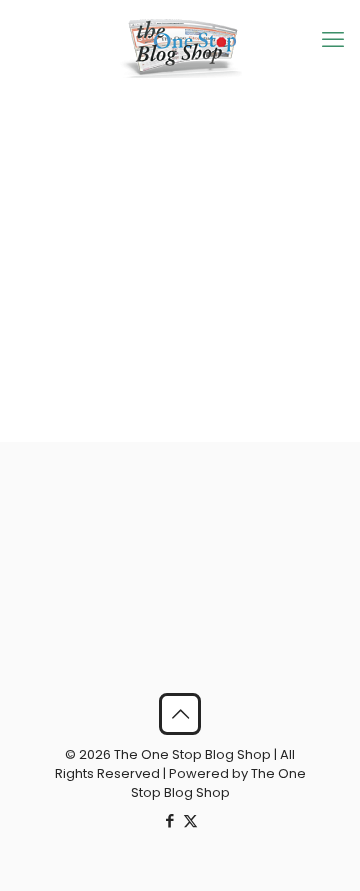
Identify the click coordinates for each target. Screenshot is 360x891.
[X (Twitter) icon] (190, 820)
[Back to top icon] (180, 714)
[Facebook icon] (169, 820)
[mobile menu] (333, 40)
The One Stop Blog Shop (218, 783)
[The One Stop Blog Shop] (180, 47)
